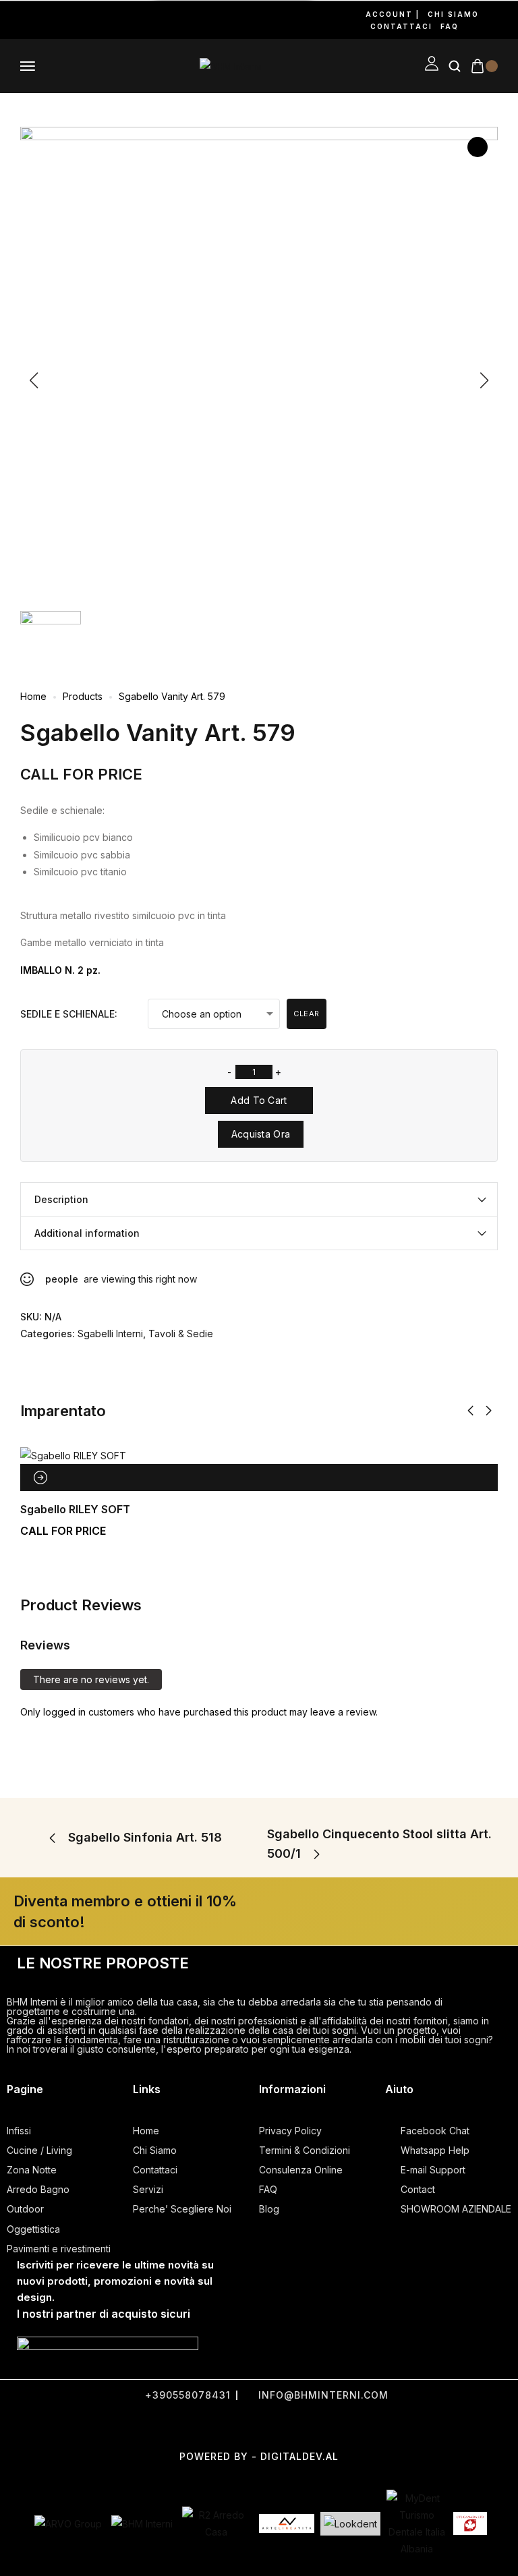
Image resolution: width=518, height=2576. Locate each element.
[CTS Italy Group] (470, 2523)
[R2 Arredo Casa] (216, 2523)
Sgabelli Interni (110, 1334)
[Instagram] (30, 20)
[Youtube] (47, 20)
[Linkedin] (82, 20)
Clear (307, 1014)
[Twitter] (225, 2426)
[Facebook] (12, 20)
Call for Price (81, 774)
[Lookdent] (350, 2524)
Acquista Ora (261, 1134)
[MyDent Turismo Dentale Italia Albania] (417, 2524)
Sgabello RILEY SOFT (75, 1509)
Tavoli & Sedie (181, 1334)
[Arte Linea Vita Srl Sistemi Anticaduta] (287, 2523)
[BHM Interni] (142, 2524)
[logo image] (230, 66)
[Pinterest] (65, 20)
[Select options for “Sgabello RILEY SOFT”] (40, 1477)
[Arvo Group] (68, 2524)
